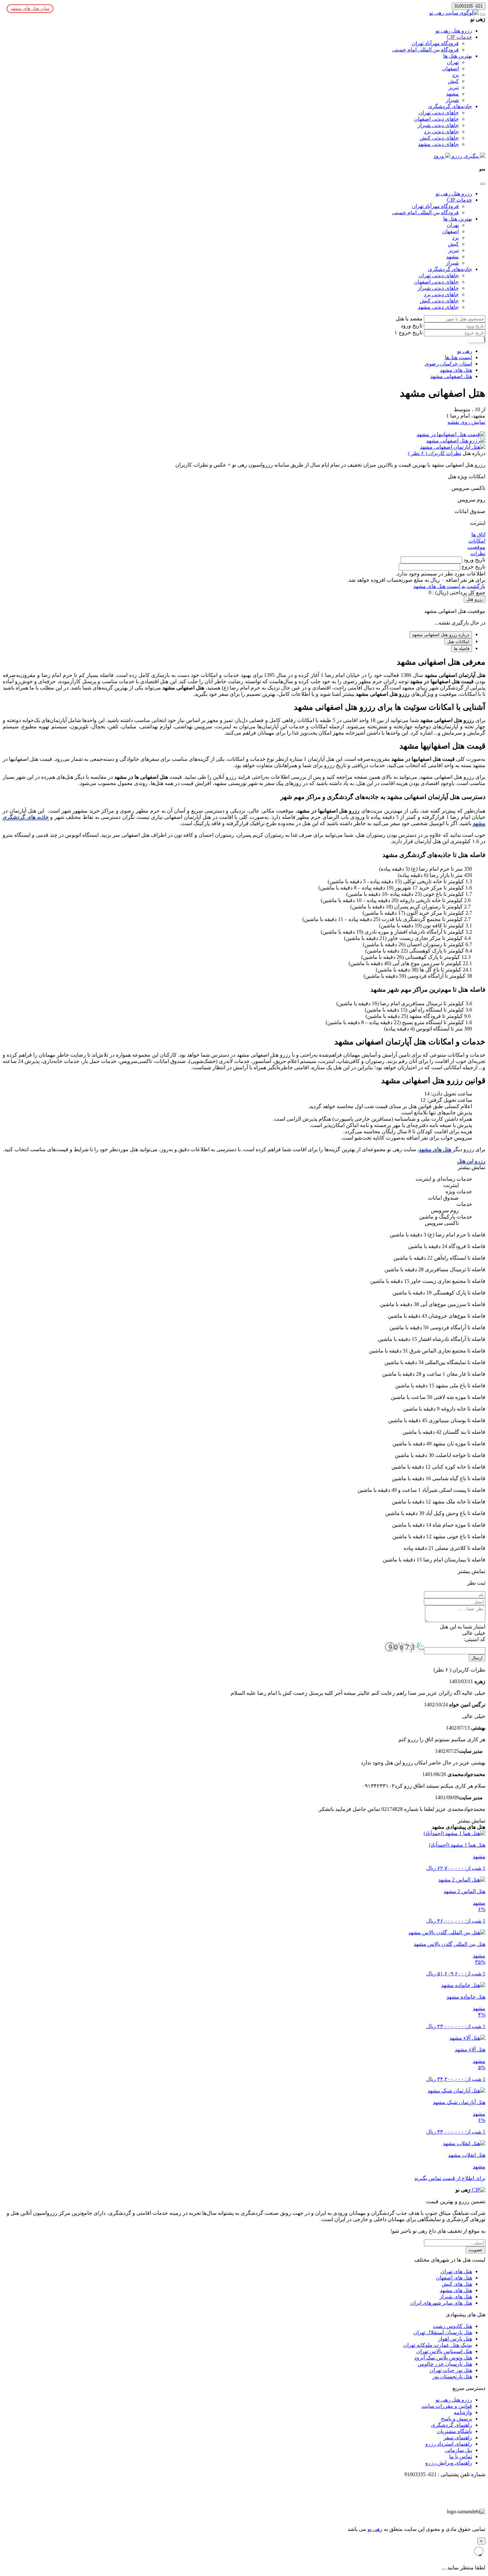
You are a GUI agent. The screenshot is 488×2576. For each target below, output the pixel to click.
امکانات (477, 541)
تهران (453, 62)
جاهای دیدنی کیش (439, 138)
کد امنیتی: (475, 1639)
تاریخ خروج (410, 332)
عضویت (476, 2250)
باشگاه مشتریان (454, 2431)
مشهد (452, 94)
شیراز (452, 100)
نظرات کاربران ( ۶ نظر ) (435, 453)
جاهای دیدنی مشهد (438, 144)
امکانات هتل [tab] (458, 642)
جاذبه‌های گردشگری (450, 106)
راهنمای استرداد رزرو (449, 2444)
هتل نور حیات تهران (451, 2370)
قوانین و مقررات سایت (447, 2406)
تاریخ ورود (412, 326)
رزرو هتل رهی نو (454, 31)
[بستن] (483, 184)
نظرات (478, 553)
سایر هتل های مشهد (30, 8)
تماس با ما (461, 2456)
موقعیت (476, 547)
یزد (455, 75)
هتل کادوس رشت (452, 2326)
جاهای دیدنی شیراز (438, 125)
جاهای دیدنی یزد (441, 132)
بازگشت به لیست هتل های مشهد (449, 586)
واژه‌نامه (463, 2412)
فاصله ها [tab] (462, 649)
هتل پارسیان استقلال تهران (443, 2332)
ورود (439, 156)
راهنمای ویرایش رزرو (449, 2463)
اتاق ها (478, 534)
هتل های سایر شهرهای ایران (441, 2303)
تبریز (454, 87)
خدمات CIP (459, 37)
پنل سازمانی (458, 2450)
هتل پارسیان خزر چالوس (445, 2364)
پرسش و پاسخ (456, 2419)
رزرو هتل (475, 599)
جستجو (476, 339)
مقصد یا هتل (409, 319)
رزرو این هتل (471, 1161)
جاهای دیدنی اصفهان (436, 119)
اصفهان (450, 68)
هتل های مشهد (435, 1149)
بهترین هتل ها (458, 56)
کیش (453, 81)
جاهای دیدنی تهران (439, 113)
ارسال (477, 1658)
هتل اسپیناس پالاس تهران (444, 2351)
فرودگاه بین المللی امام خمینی (425, 50)
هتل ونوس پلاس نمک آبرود (443, 2358)
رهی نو (375, 2529)
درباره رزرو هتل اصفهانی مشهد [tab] (441, 635)
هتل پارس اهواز (455, 2339)
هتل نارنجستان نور (452, 2377)
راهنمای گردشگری (451, 2425)
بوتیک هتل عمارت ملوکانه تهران (438, 2345)
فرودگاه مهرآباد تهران (435, 43)
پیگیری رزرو (465, 156)
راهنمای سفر (458, 2438)
